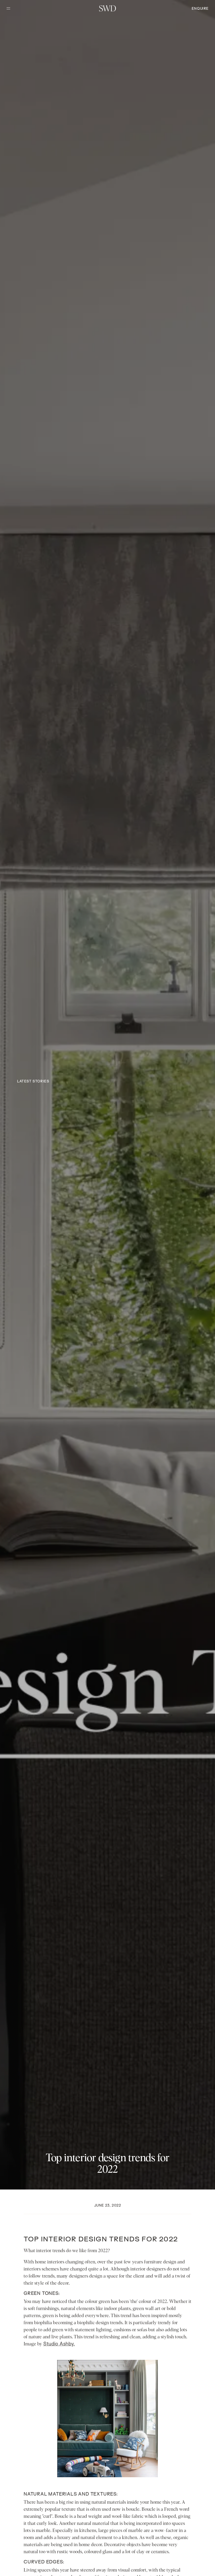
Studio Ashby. (59, 2344)
